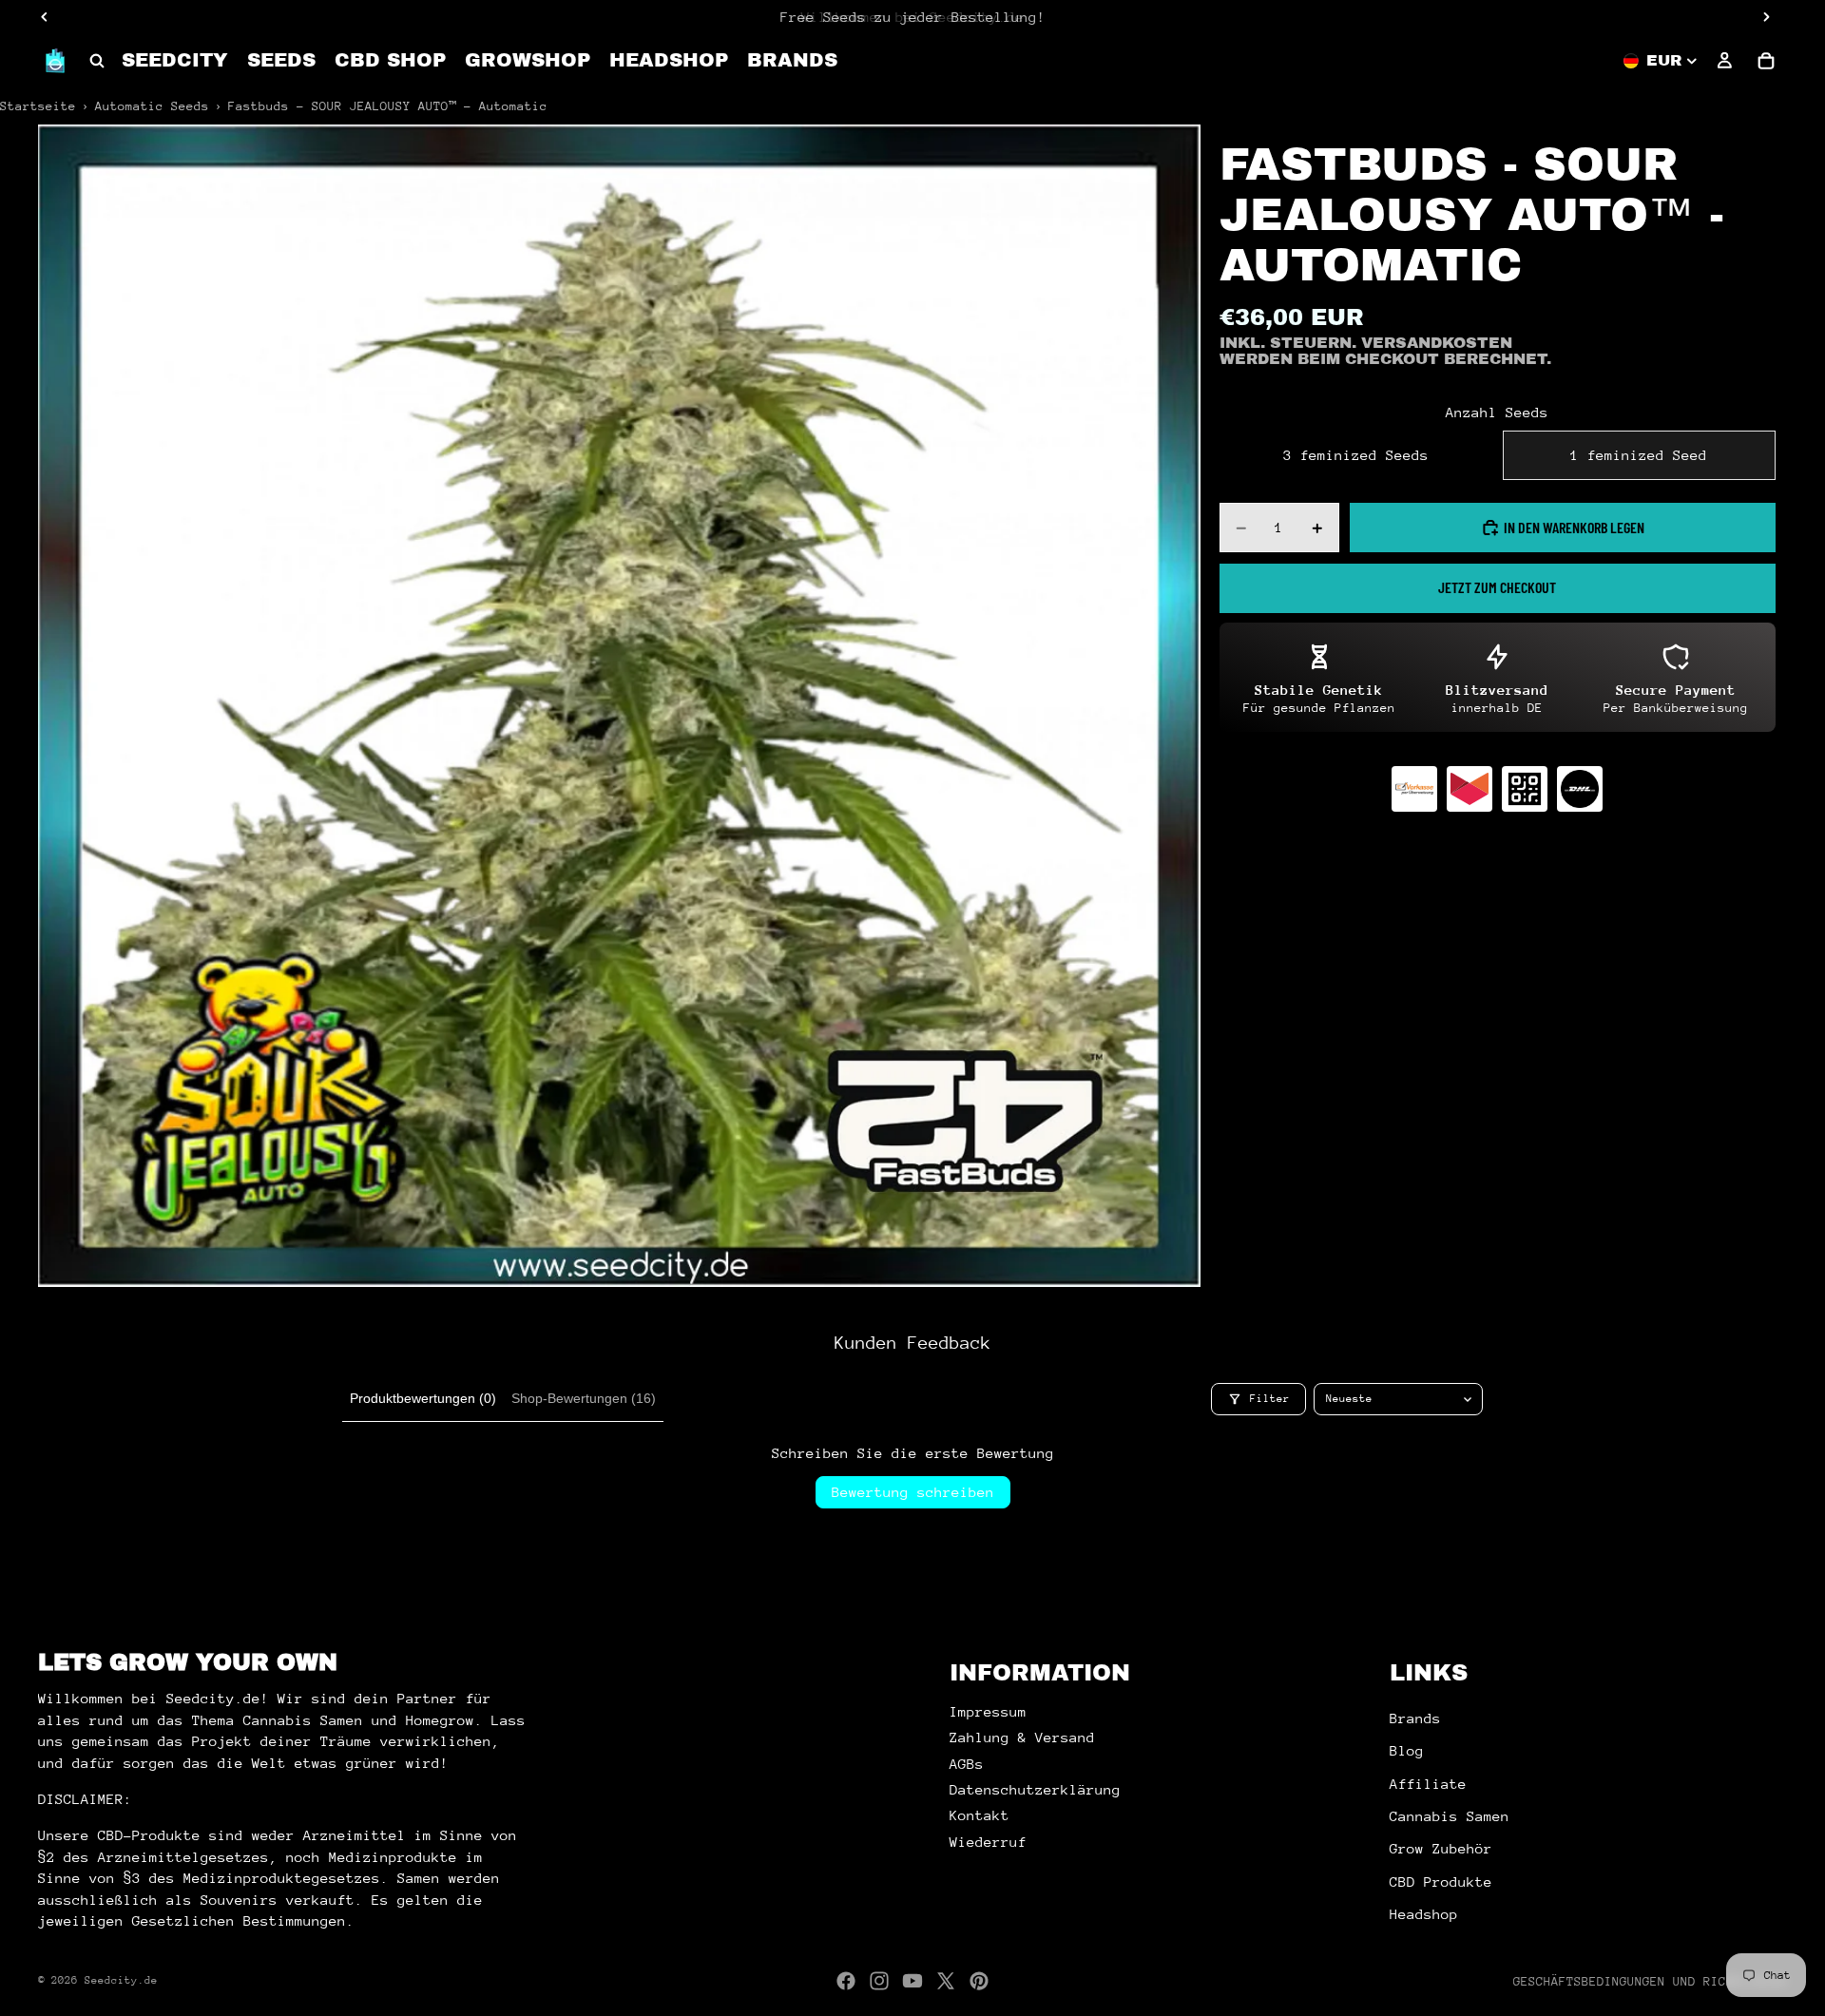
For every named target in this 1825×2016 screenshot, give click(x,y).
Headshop (1424, 1914)
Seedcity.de (121, 1980)
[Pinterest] (979, 1981)
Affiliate (1428, 1784)
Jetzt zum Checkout (1497, 587)
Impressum (988, 1711)
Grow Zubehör (1441, 1848)
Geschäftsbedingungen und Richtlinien (1650, 1981)
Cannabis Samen (1450, 1816)
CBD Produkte (1441, 1882)
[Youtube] (912, 1981)
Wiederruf (988, 1842)
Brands (1415, 1718)
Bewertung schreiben (913, 1492)
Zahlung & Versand (1022, 1737)
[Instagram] (879, 1981)
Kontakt (980, 1815)
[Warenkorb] (1766, 61)
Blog (1407, 1750)
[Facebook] (846, 1981)
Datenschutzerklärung (1035, 1789)
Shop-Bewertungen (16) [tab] (584, 1398)
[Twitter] (946, 1981)
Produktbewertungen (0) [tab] (423, 1398)
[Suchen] (97, 61)
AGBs (967, 1764)
